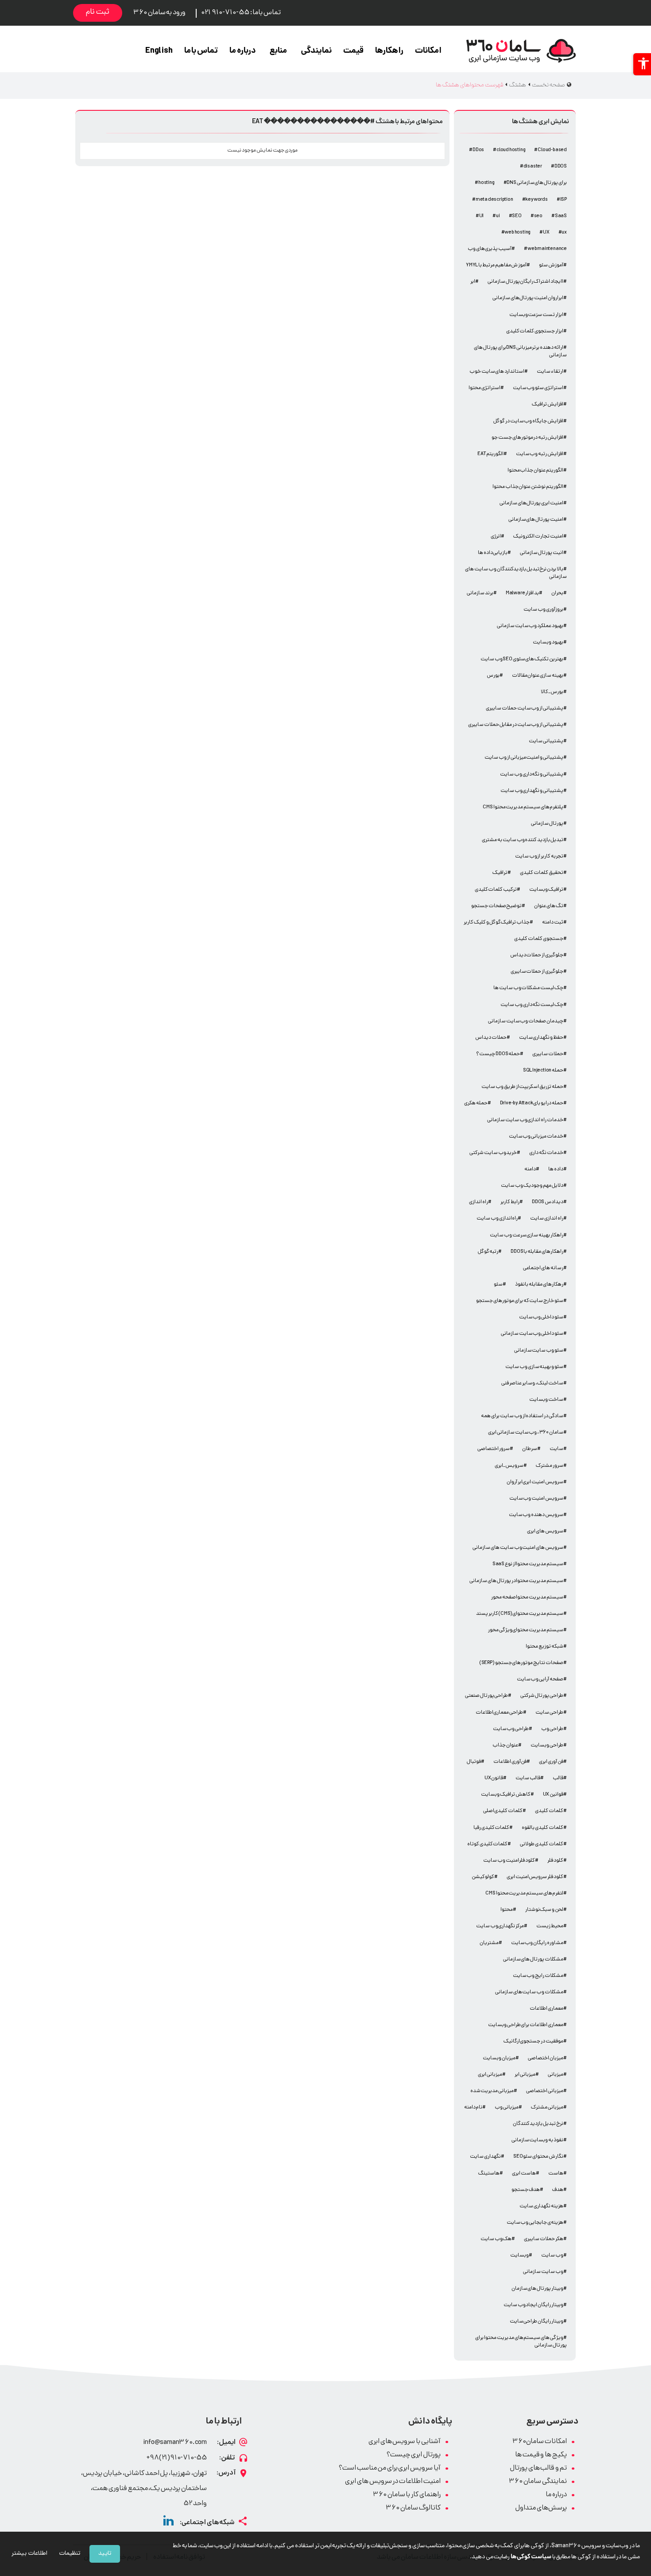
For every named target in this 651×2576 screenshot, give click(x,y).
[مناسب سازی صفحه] (642, 64)
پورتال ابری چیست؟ (414, 2455)
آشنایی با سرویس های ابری (405, 2442)
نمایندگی (316, 51)
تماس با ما (201, 51)
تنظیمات (70, 2554)
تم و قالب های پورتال (538, 2469)
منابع (278, 51)
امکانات (428, 51)
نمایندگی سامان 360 (538, 2482)
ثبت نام (98, 12)
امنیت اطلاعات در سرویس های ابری (393, 2482)
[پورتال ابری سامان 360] (521, 51)
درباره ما (243, 51)
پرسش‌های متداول (541, 2508)
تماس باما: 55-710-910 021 (241, 13)
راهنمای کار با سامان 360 (407, 2495)
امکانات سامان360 (540, 2442)
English (159, 51)
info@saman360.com (175, 2443)
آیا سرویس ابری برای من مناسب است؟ (390, 2469)
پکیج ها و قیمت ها (541, 2455)
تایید (105, 2554)
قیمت (353, 51)
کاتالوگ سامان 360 (413, 2508)
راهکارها (389, 51)
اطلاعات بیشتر (29, 2554)
